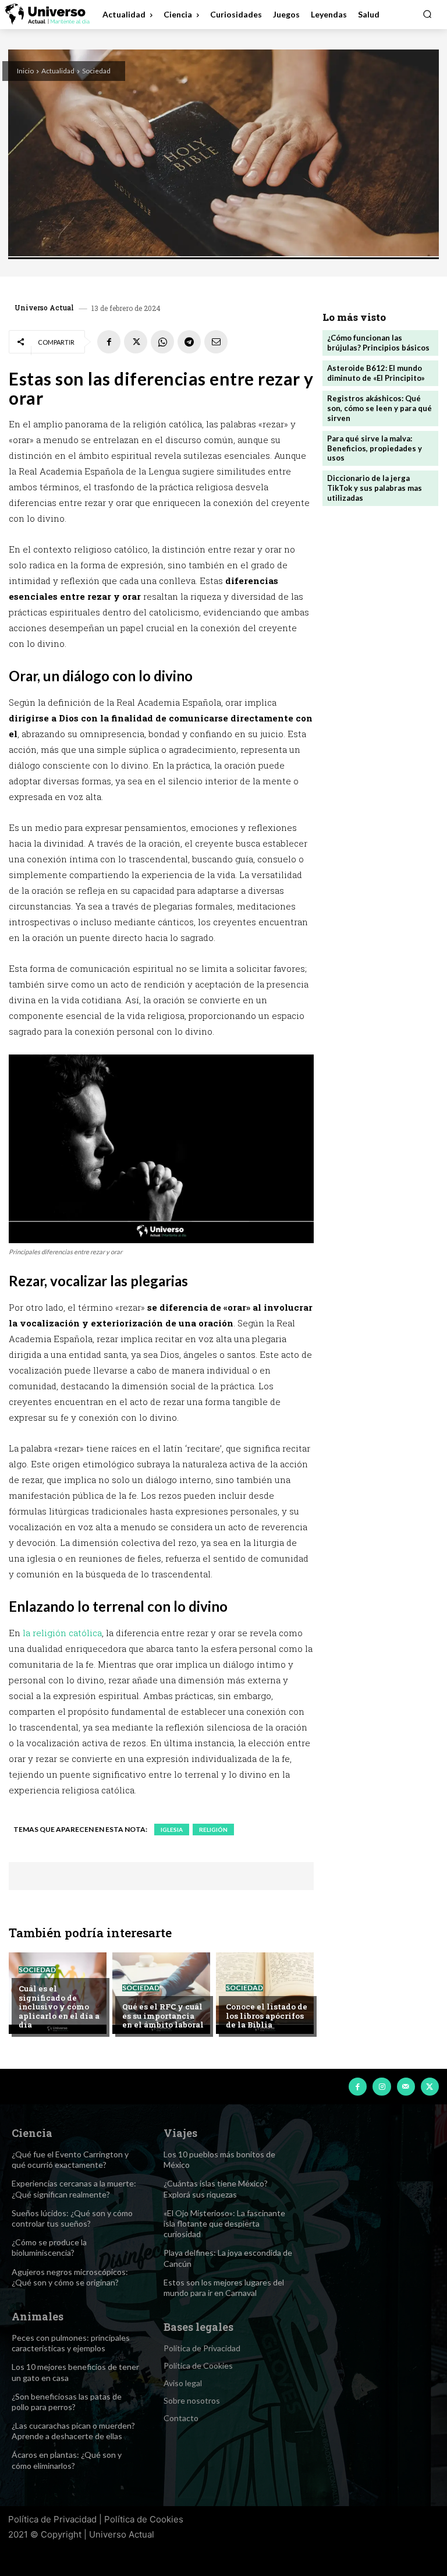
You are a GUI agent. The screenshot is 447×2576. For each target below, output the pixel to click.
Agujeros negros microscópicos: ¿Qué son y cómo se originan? (70, 2277)
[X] (136, 342)
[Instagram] (382, 2087)
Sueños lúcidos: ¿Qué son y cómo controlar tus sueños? (72, 2218)
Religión (213, 1830)
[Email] (216, 342)
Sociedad (96, 71)
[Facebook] (109, 342)
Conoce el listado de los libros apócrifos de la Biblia (267, 2016)
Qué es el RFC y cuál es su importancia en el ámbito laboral (163, 2016)
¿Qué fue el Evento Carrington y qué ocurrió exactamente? (70, 2159)
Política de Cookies (144, 2519)
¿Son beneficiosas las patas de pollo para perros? (67, 2402)
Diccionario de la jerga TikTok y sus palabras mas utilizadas (375, 488)
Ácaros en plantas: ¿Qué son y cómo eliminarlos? (67, 2460)
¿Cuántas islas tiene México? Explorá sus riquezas (216, 2188)
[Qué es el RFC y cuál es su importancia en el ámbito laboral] (161, 1993)
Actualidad (58, 71)
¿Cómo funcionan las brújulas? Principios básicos (378, 343)
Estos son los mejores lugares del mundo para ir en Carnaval (224, 2287)
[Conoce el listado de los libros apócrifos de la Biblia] (265, 1993)
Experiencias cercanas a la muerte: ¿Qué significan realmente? (74, 2188)
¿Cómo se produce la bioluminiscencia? (49, 2247)
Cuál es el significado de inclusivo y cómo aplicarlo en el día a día (59, 2007)
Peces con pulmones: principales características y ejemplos (71, 2343)
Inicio (25, 71)
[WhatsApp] (162, 342)
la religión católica (62, 1633)
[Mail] (406, 2087)
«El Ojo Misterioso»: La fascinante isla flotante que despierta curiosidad (224, 2223)
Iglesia (172, 1830)
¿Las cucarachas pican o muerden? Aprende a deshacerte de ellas (73, 2431)
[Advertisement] (380, 579)
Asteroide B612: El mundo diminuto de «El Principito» (376, 373)
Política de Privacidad (52, 2519)
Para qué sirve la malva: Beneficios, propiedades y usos (375, 448)
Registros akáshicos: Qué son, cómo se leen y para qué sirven (379, 408)
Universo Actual (44, 307)
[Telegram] (189, 342)
